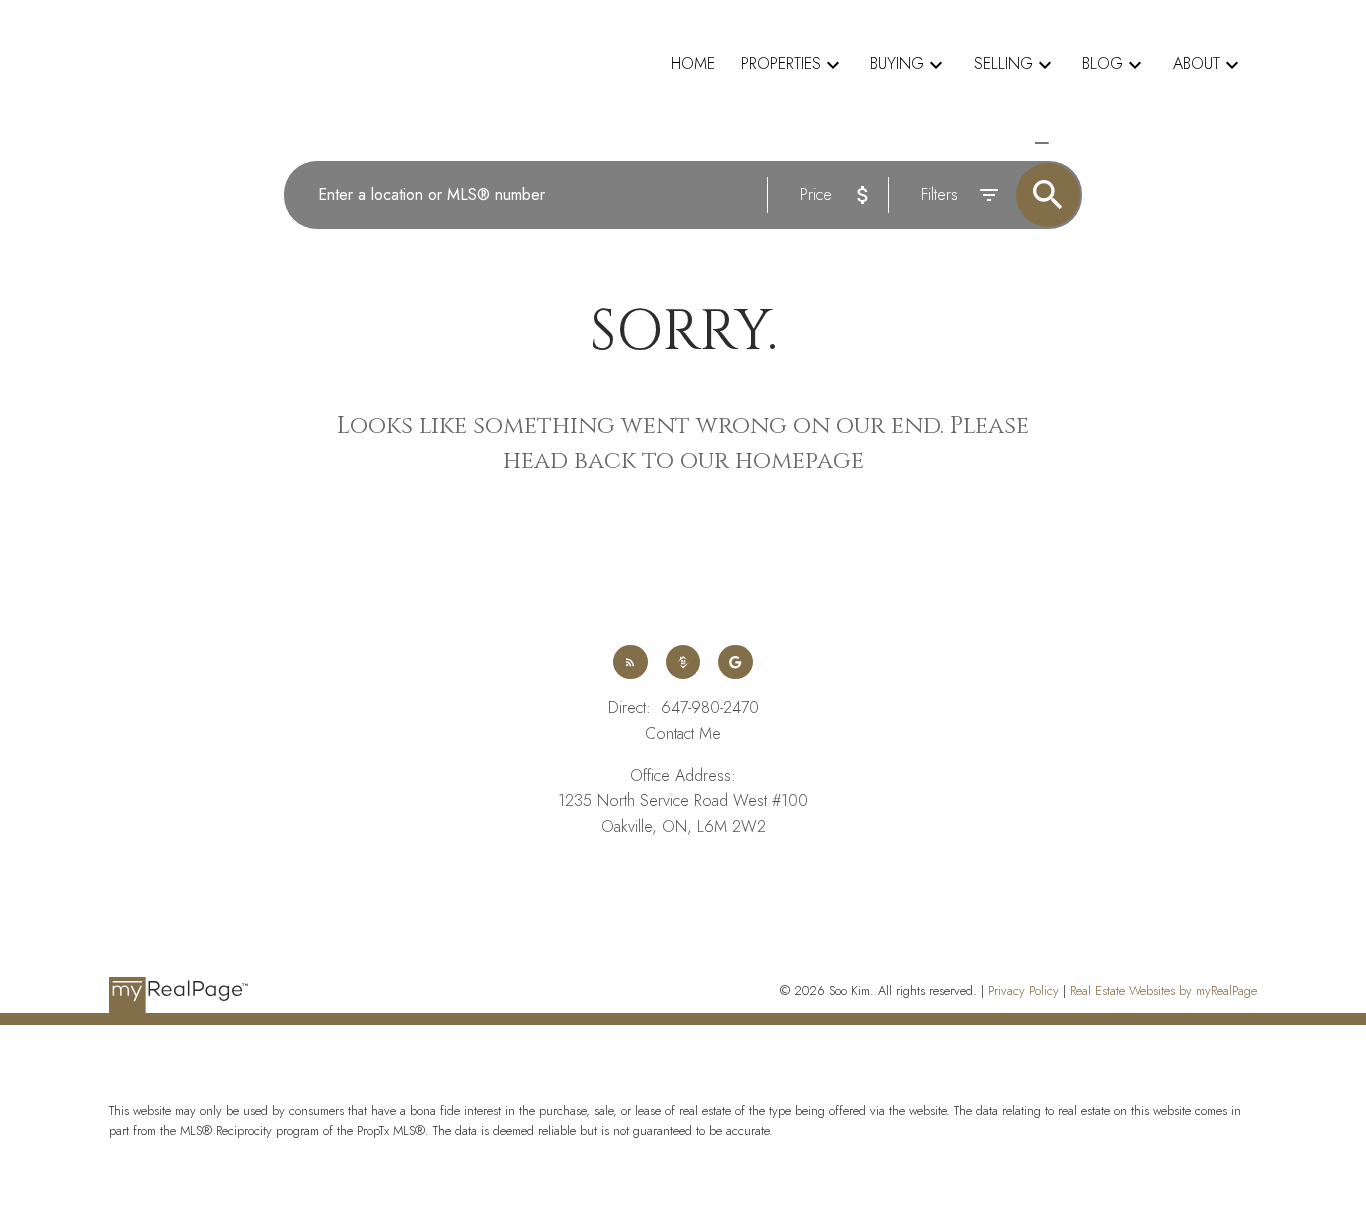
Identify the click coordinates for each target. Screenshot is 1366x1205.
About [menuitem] (1196, 63)
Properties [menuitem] (781, 63)
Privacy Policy (1023, 990)
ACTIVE (995, 142)
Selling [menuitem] (1003, 63)
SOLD (1070, 142)
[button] (630, 662)
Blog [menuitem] (1102, 63)
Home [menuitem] (693, 63)
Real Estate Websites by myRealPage (1163, 990)
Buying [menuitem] (897, 63)
